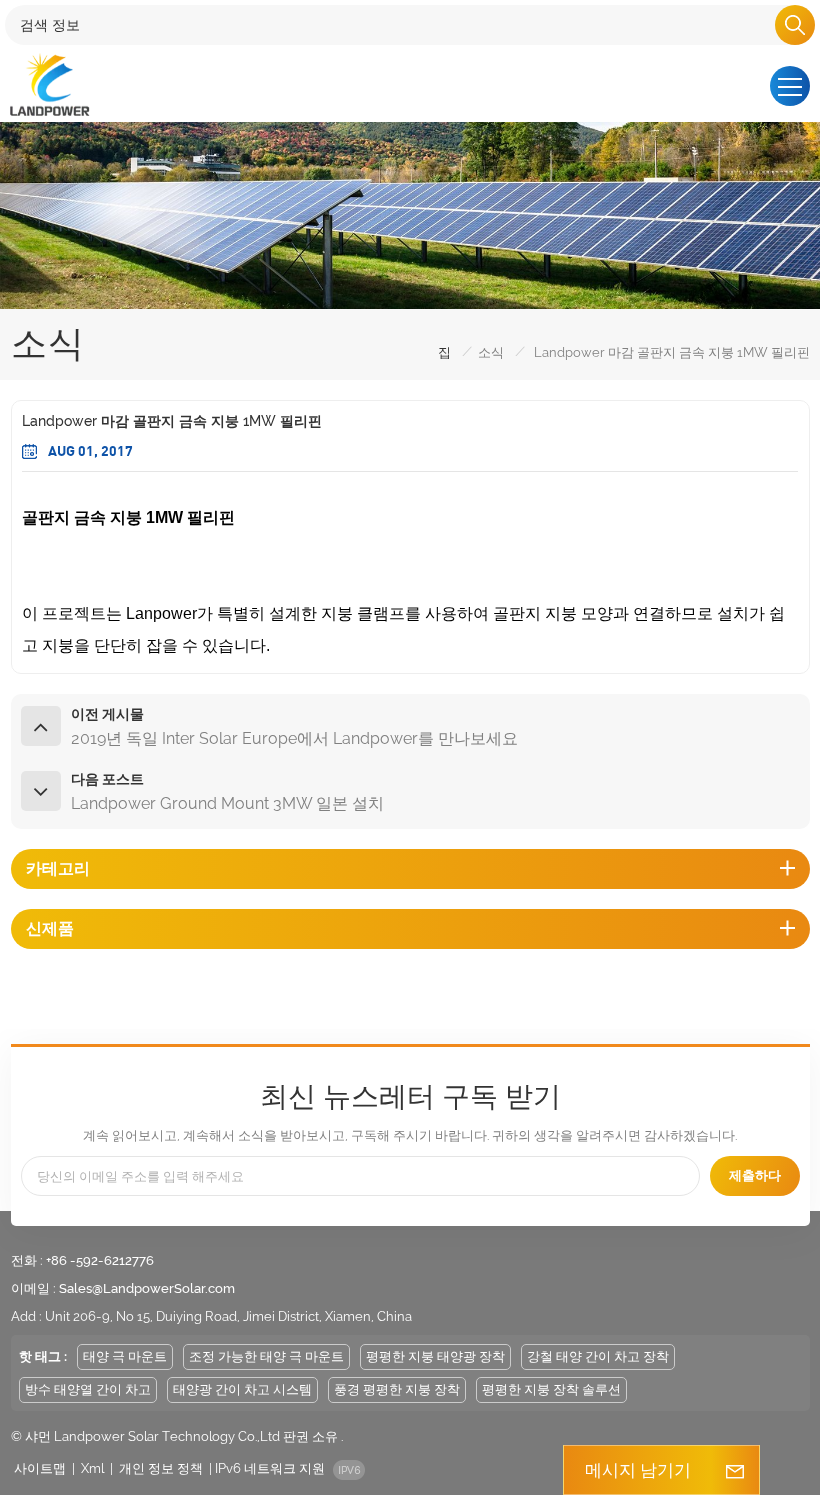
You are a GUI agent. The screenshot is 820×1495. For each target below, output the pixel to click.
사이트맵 (40, 1468)
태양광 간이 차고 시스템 (242, 1389)
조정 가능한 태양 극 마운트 (266, 1356)
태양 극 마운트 (125, 1356)
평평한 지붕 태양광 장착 (435, 1356)
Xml (92, 1468)
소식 (491, 352)
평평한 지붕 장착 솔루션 (551, 1389)
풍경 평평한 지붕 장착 (397, 1389)
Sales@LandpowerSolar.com (147, 1288)
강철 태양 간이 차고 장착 (598, 1356)
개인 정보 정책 (161, 1468)
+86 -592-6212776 (100, 1260)
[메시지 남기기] (735, 1470)
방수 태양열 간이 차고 (88, 1389)
